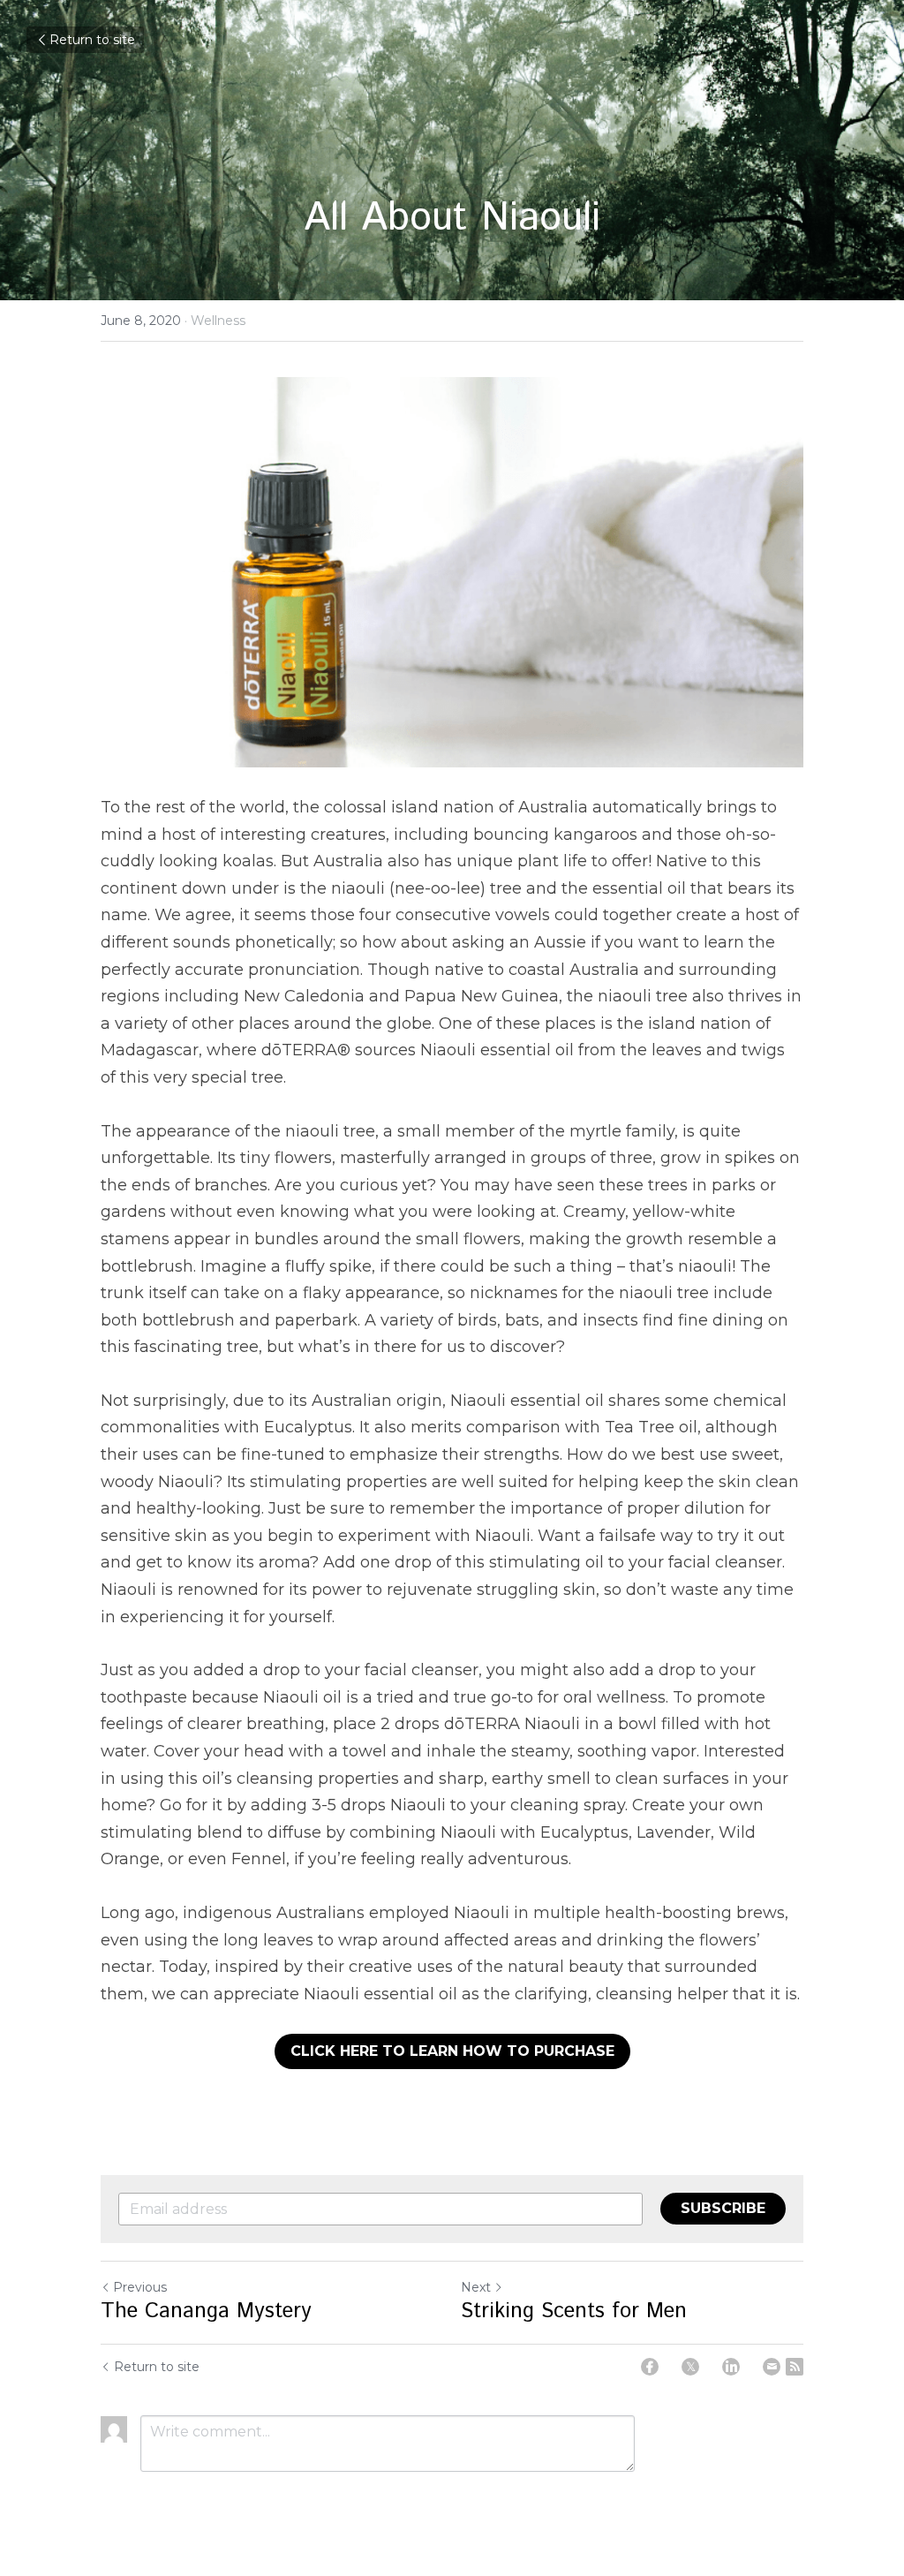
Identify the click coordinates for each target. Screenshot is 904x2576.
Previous (140, 2287)
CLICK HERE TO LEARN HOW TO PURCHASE (452, 2051)
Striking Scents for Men (574, 2311)
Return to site (92, 40)
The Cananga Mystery (206, 2311)
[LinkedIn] (731, 2367)
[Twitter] (690, 2367)
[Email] (772, 2367)
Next (476, 2287)
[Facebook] (650, 2367)
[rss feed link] (795, 2367)
